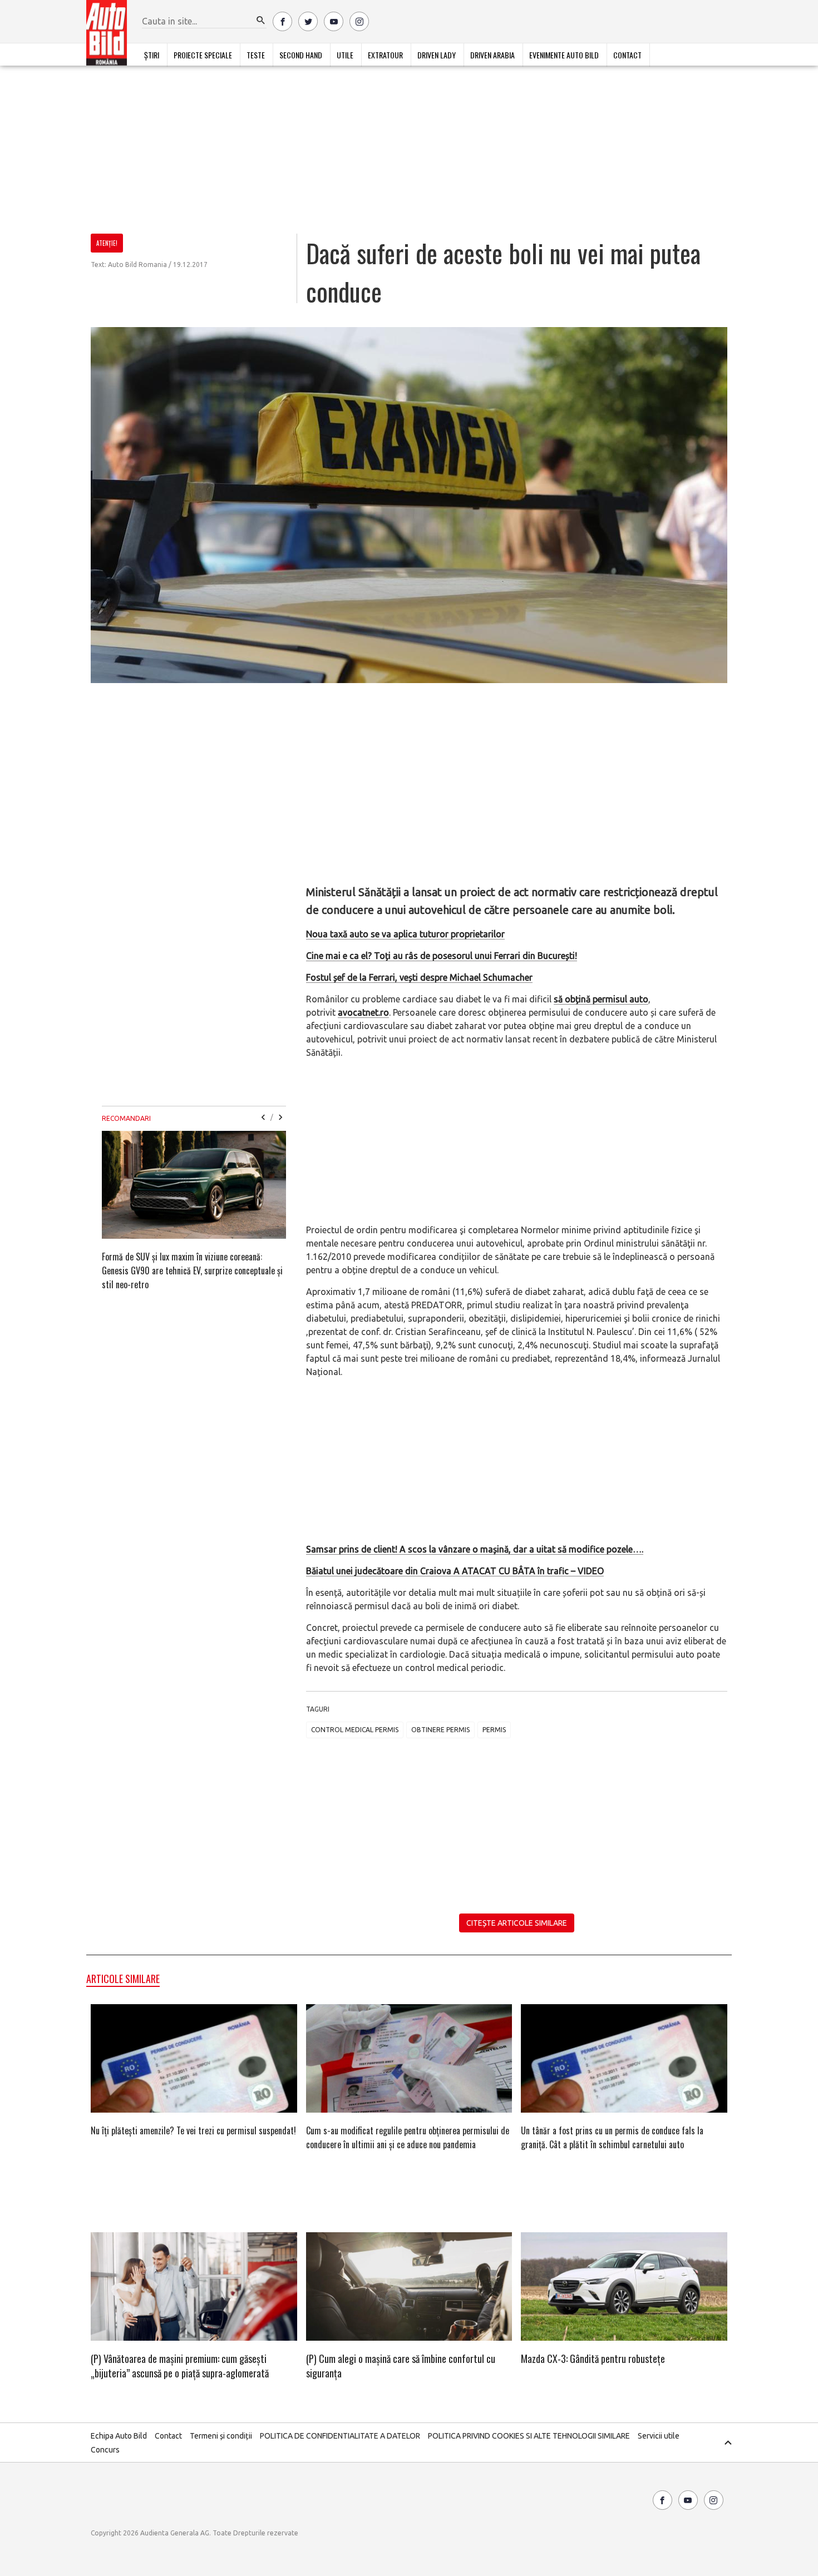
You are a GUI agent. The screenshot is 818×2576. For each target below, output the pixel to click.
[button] (261, 21)
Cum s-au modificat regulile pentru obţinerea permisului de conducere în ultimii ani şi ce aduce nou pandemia (408, 2137)
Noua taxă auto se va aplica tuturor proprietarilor (405, 934)
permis (494, 1730)
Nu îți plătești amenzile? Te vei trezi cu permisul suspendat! (193, 2130)
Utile (345, 55)
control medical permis (355, 1730)
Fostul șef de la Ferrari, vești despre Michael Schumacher (419, 977)
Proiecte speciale (203, 55)
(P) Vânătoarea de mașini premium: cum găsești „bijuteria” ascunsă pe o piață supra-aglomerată (180, 2366)
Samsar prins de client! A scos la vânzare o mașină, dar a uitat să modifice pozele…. (475, 1549)
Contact (627, 55)
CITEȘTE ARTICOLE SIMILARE (517, 1923)
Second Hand (301, 55)
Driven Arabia (492, 55)
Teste (256, 55)
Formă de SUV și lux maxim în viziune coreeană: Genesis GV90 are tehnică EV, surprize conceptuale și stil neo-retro (192, 1270)
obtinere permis (440, 1730)
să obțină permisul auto (601, 999)
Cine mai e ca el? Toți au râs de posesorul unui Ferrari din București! (442, 956)
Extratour (385, 55)
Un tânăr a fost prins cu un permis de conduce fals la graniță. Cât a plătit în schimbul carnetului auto (612, 2137)
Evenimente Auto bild (564, 55)
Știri (152, 55)
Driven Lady (437, 55)
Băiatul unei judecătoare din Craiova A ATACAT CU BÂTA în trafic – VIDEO (455, 1571)
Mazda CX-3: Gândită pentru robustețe (593, 2359)
